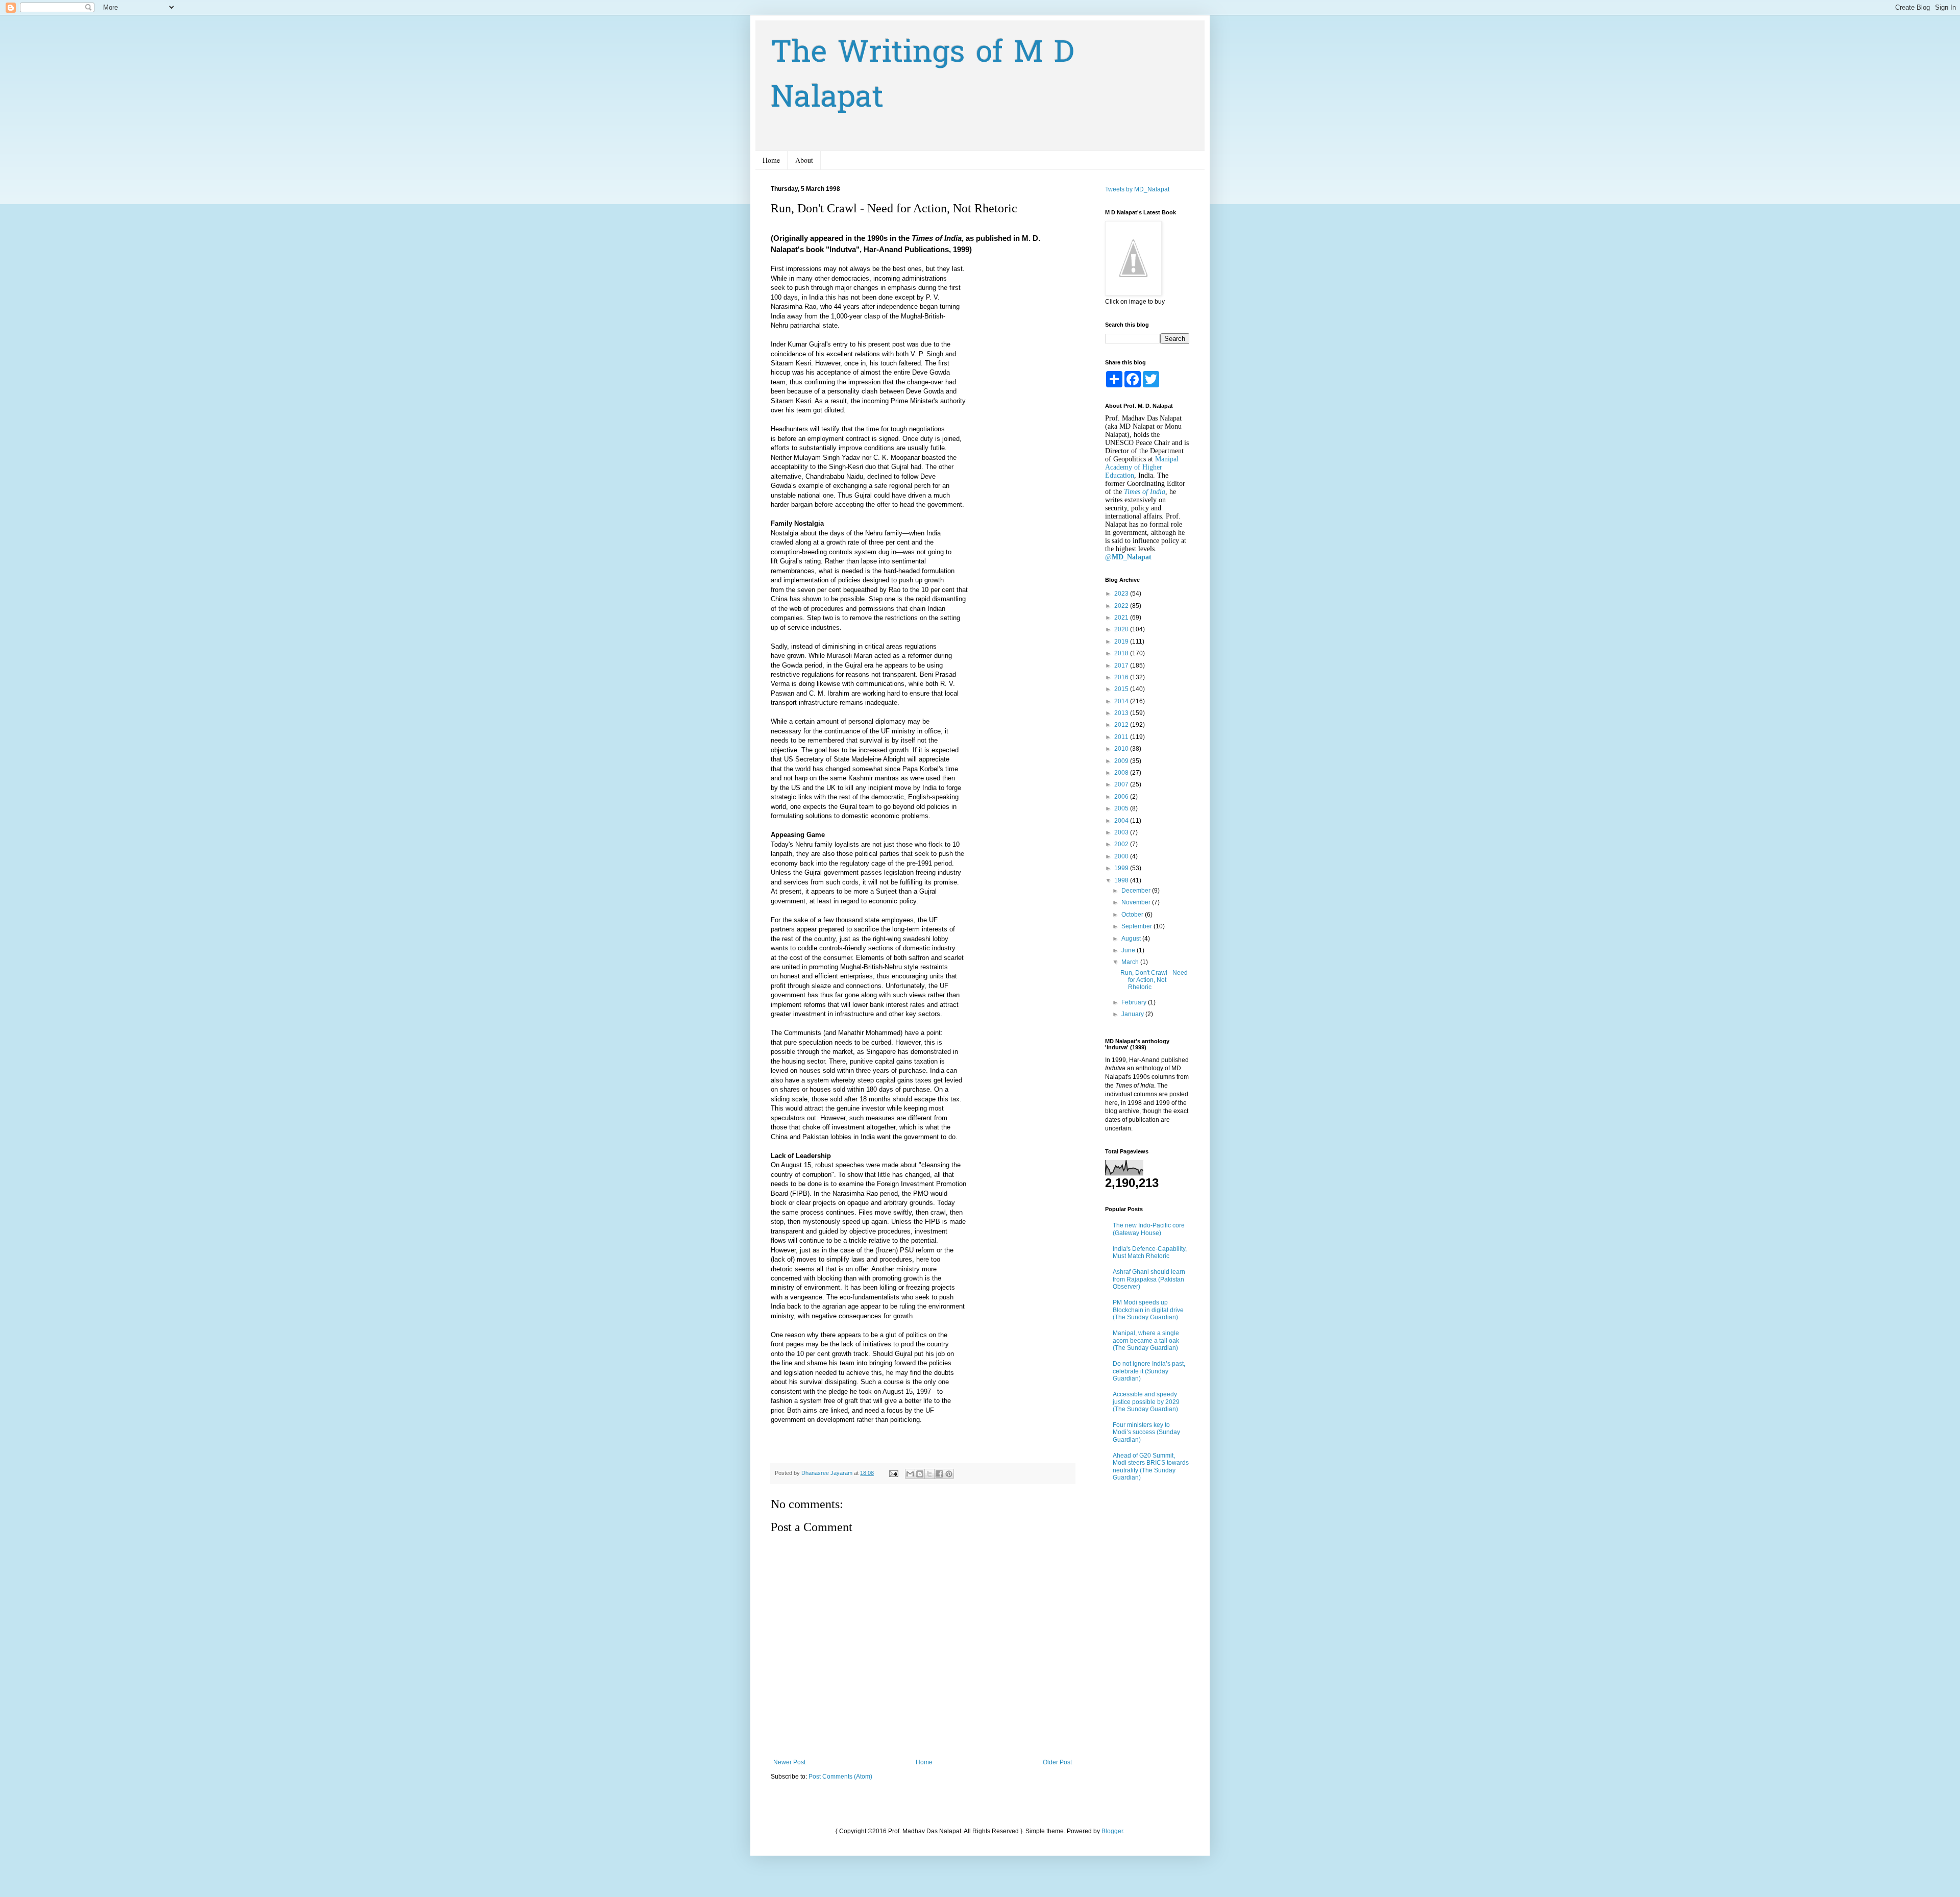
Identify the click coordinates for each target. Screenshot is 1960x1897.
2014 (1122, 701)
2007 (1122, 784)
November (1137, 902)
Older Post (1057, 1762)
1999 (1122, 868)
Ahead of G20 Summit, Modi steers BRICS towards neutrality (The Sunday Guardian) (1151, 1467)
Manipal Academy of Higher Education (1142, 467)
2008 (1122, 773)
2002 (1122, 844)
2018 (1122, 653)
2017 (1122, 666)
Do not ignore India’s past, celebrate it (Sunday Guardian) (1149, 1371)
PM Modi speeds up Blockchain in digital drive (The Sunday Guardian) (1148, 1310)
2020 (1122, 629)
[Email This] (910, 1474)
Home (771, 160)
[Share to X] (929, 1474)
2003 (1122, 832)
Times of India (1145, 492)
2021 (1122, 618)
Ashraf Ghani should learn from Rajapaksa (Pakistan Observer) (1149, 1279)
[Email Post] (893, 1473)
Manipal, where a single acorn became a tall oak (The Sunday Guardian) (1146, 1340)
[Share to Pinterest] (949, 1474)
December (1137, 891)
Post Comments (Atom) (840, 1777)
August (1132, 939)
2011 (1122, 737)
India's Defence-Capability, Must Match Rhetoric (1150, 1252)
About (804, 160)
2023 (1122, 594)
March (1131, 962)
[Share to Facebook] (939, 1474)
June (1129, 950)
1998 (1122, 880)
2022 (1122, 606)
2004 (1122, 821)
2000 (1122, 856)
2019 (1122, 642)
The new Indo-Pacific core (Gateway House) (1149, 1229)
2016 (1122, 677)
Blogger (1112, 1831)
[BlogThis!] (920, 1474)
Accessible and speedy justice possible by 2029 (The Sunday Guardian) (1146, 1402)
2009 (1122, 761)
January (1133, 1014)
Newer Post (789, 1762)
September (1137, 926)
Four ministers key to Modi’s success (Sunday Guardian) (1146, 1432)
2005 (1122, 808)
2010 (1122, 749)
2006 (1122, 797)
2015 (1122, 689)
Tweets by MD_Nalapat (1137, 189)
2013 (1122, 713)
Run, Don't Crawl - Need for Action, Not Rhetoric (1154, 980)
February (1135, 1002)
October (1133, 915)
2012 (1122, 725)
